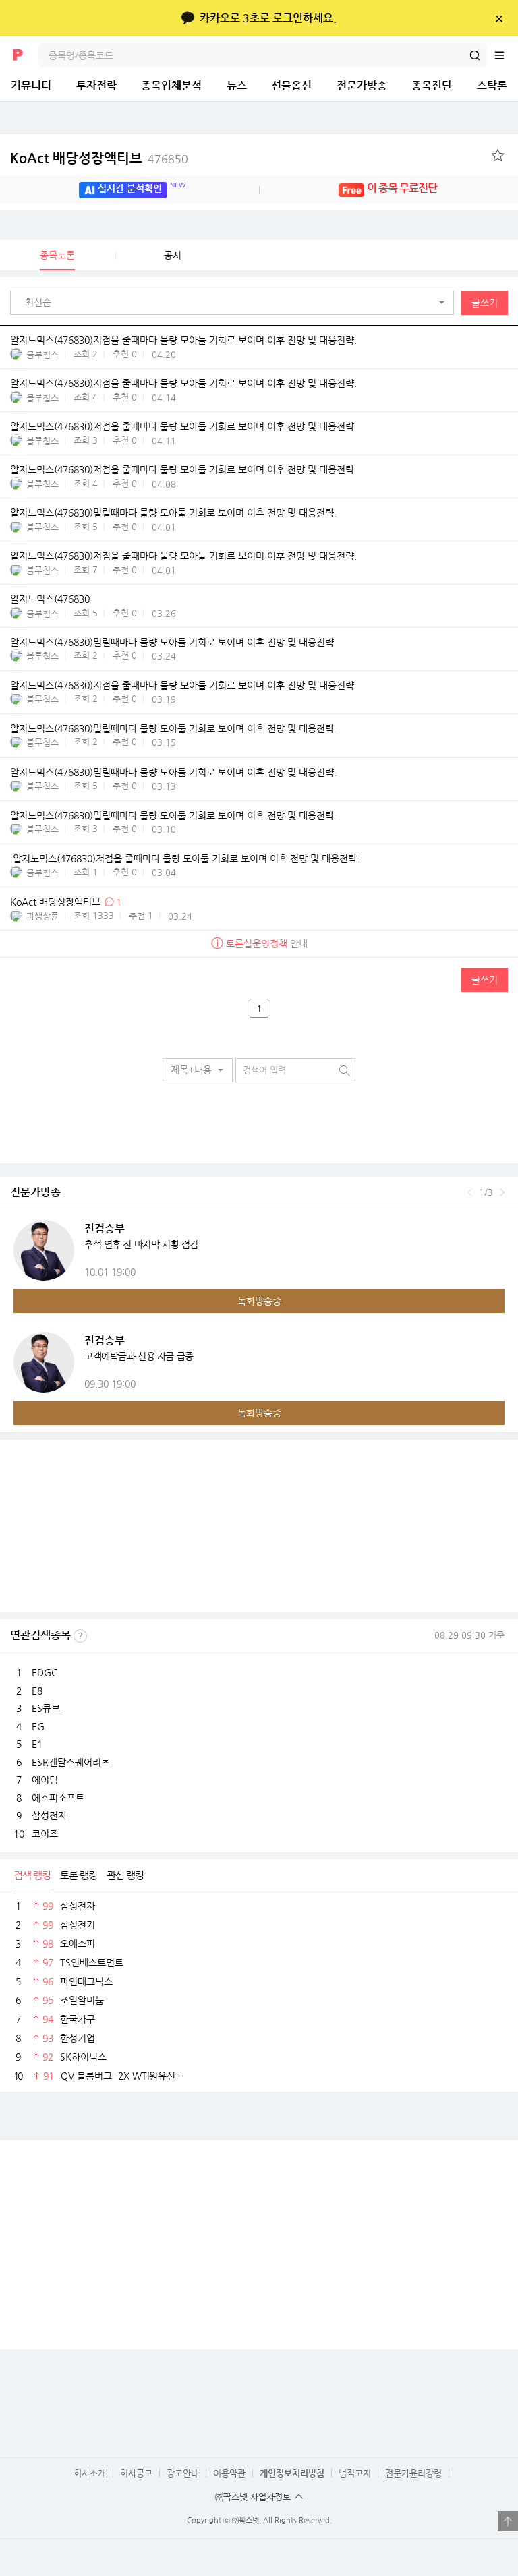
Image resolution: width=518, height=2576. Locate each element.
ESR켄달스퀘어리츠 (71, 1762)
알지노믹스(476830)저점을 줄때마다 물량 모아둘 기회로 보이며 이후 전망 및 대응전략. (183, 340)
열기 (508, 2521)
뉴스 (237, 85)
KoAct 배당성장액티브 (99, 158)
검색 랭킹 (32, 1875)
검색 (475, 55)
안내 (267, 943)
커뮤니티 (31, 85)
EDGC (45, 1672)
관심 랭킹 (125, 1875)
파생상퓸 (42, 916)
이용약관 (229, 2473)
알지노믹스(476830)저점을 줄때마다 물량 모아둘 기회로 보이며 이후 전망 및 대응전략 (182, 685)
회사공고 (136, 2473)
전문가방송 (362, 85)
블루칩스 (42, 354)
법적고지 (355, 2473)
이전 (470, 1192)
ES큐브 (46, 1708)
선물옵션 (291, 85)
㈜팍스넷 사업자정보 (253, 2497)
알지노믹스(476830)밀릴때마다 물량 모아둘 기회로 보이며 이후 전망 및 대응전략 (172, 642)
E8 (37, 1691)
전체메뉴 (506, 55)
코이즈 (45, 1834)
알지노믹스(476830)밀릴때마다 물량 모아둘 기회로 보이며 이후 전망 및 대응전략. (173, 513)
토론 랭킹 (79, 1875)
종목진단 (432, 85)
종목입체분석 (171, 85)
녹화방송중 (259, 1301)
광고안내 (183, 2473)
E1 (37, 1744)
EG (38, 1726)
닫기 (499, 18)
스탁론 (492, 85)
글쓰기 (485, 303)
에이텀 (45, 1780)
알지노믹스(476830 (50, 599)
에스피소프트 (58, 1798)
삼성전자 (49, 1815)
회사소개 (90, 2473)
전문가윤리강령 (413, 2473)
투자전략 (96, 85)
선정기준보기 (80, 1636)
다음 (502, 1192)
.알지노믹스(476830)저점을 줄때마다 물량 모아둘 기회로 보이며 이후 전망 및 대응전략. (185, 858)
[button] (235, 303)
